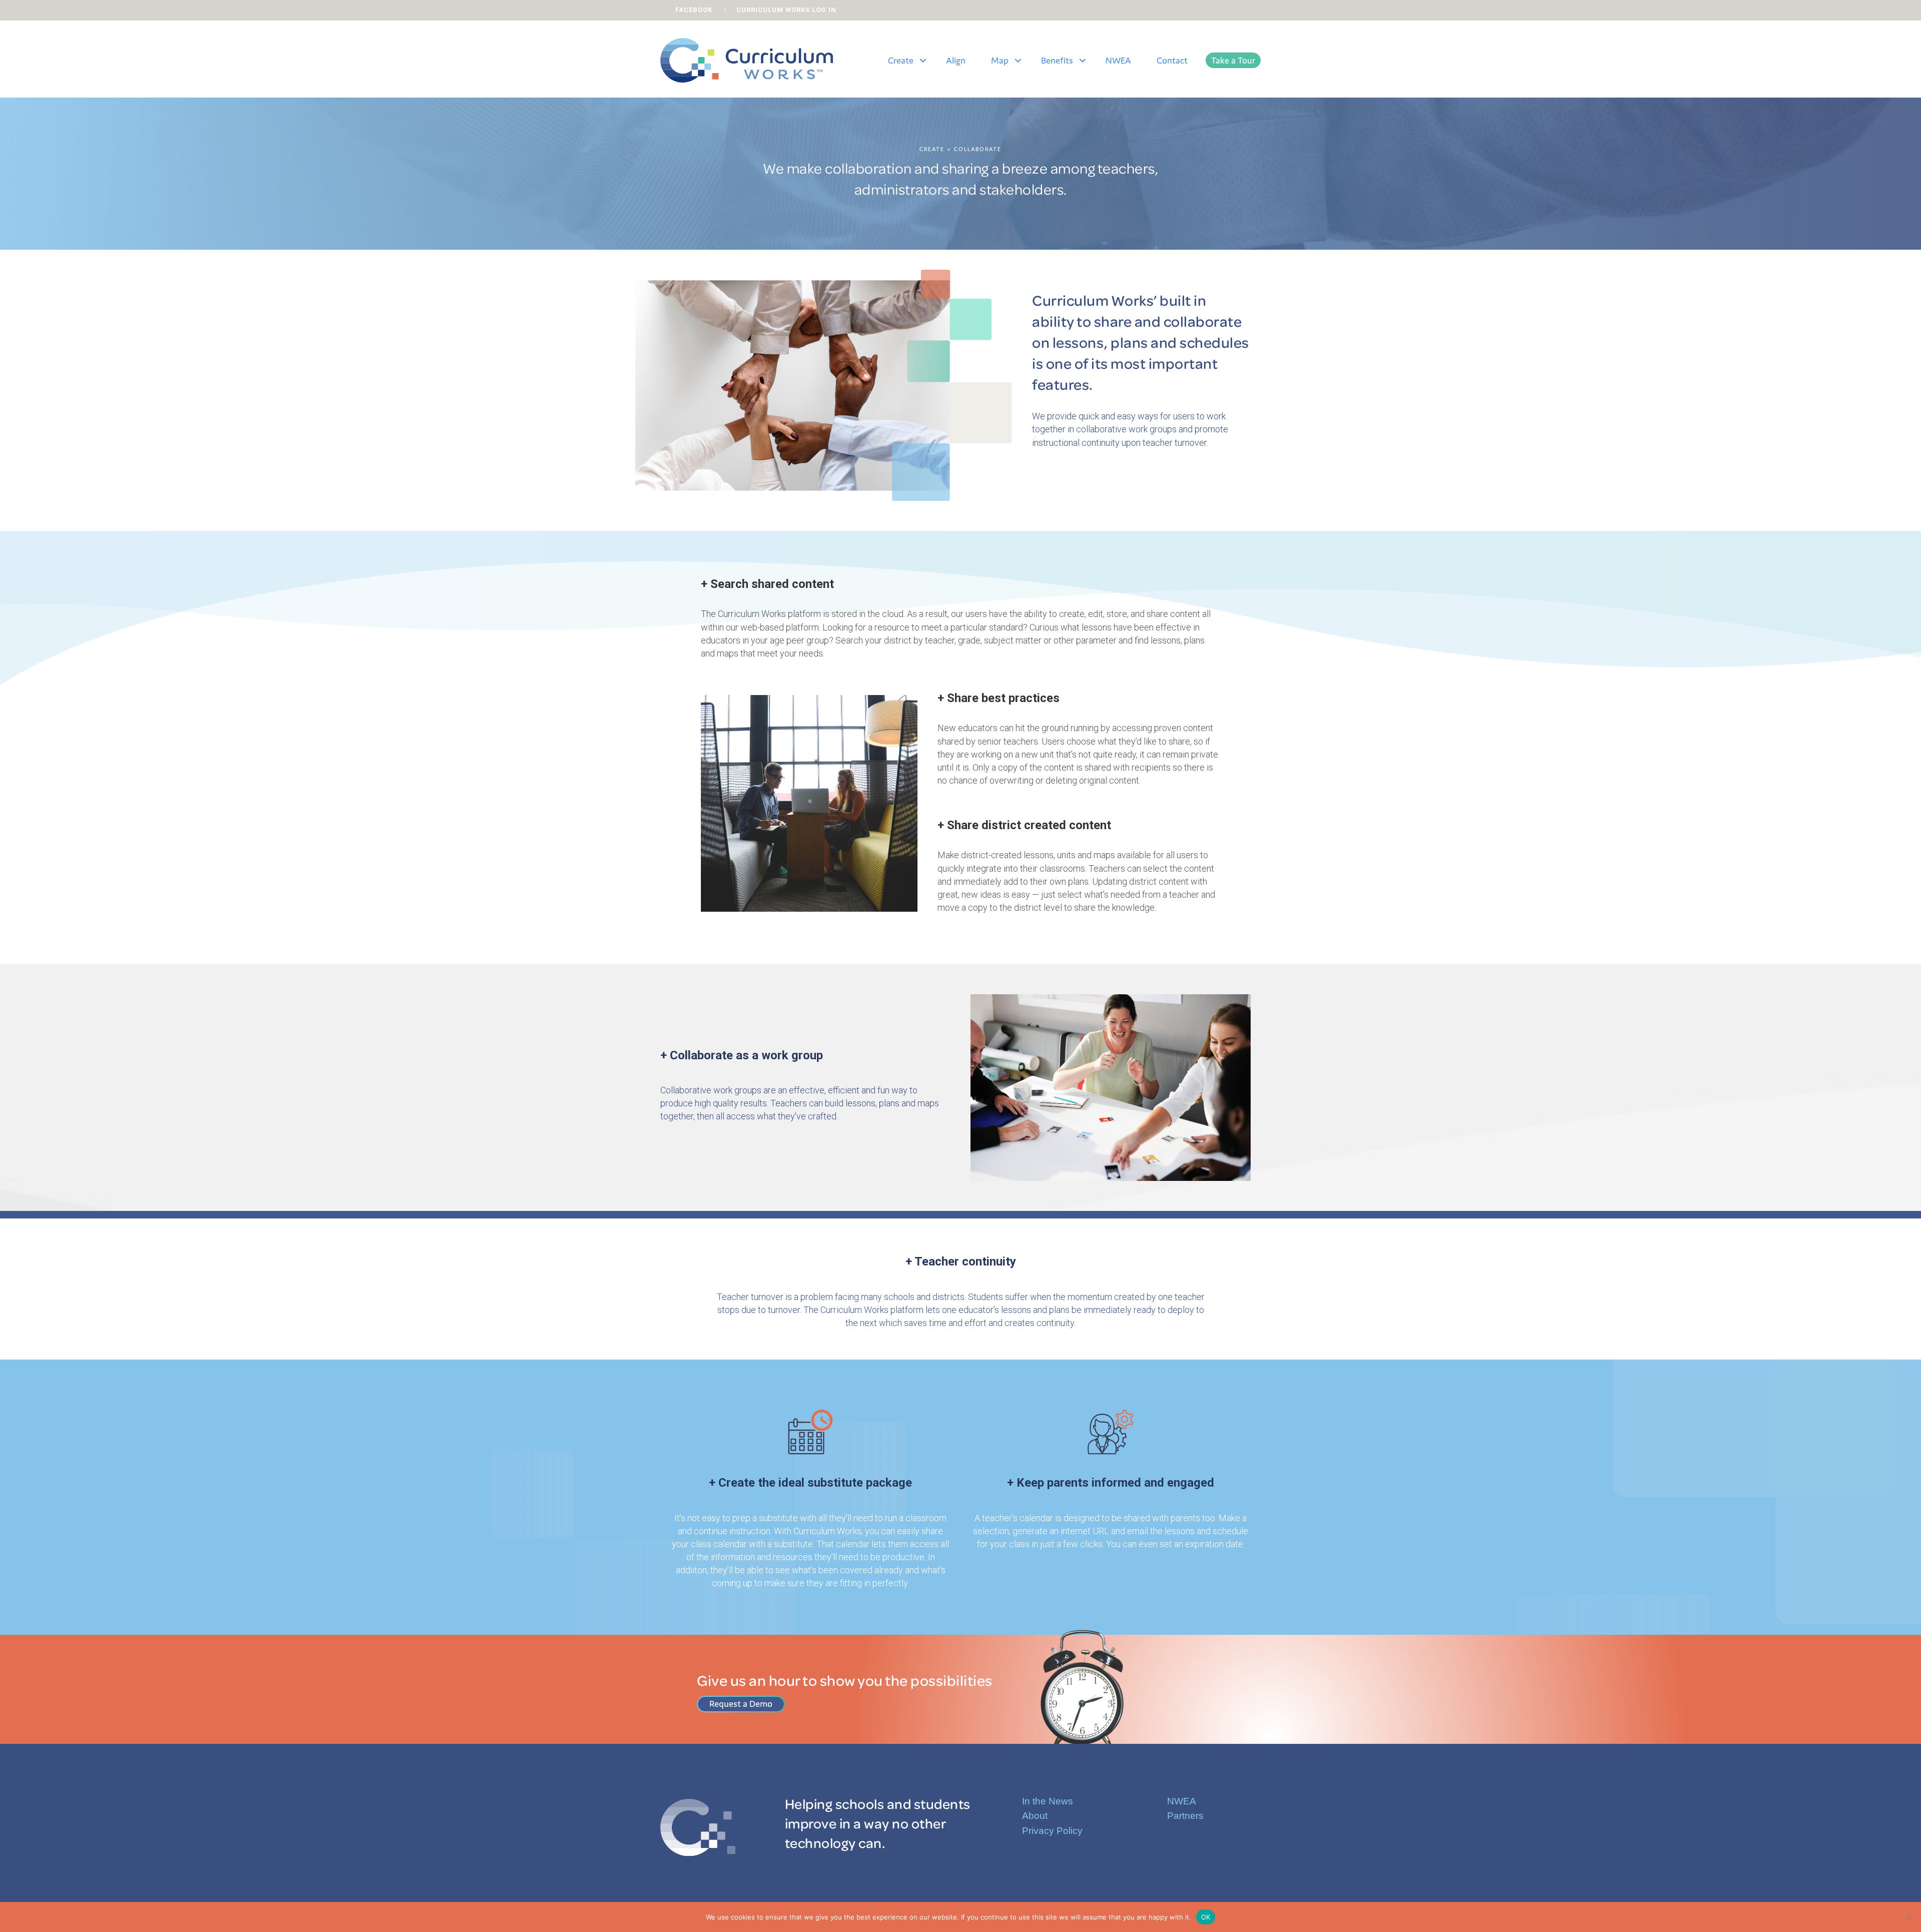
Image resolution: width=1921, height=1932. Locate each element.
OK (1206, 1916)
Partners (1185, 1816)
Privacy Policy (1052, 1831)
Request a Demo (741, 1704)
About (1035, 1816)
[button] (923, 61)
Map (1000, 60)
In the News (1048, 1801)
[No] (1908, 1917)
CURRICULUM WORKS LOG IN (786, 10)
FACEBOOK (694, 10)
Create (901, 60)
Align (956, 60)
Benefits (1057, 60)
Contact (1172, 60)
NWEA (1118, 60)
